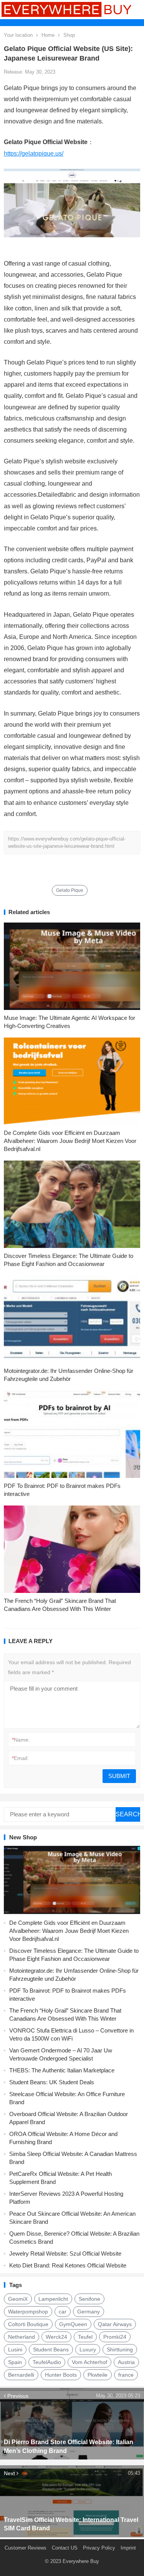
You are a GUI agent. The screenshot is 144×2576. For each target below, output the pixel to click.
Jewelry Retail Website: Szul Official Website (65, 2253)
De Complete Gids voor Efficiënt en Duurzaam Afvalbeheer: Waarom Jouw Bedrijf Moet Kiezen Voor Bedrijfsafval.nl (70, 1141)
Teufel (85, 2337)
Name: (21, 1740)
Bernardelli (21, 2375)
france (126, 2375)
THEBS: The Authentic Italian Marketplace (62, 2070)
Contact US (65, 2548)
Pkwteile (98, 2375)
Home (48, 35)
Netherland (22, 2337)
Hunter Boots (61, 2375)
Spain (15, 2362)
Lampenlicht (53, 2299)
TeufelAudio (47, 2362)
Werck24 (56, 2337)
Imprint (128, 2548)
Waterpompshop (28, 2312)
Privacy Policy (99, 2548)
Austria (126, 2362)
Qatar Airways (115, 2324)
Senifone (89, 2299)
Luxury (88, 2349)
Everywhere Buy (81, 2561)
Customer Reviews (26, 2548)
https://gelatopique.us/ (34, 154)
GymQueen (73, 2324)
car (63, 2312)
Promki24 (115, 2337)
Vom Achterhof (89, 2362)
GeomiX (18, 2299)
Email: (20, 1758)
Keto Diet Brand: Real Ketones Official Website (68, 2265)
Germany (89, 2312)
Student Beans (51, 2349)
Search (128, 1814)
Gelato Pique (70, 890)
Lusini (15, 2349)
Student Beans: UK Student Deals (52, 2082)
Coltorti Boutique (28, 2324)
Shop (69, 35)
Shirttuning (120, 2349)
